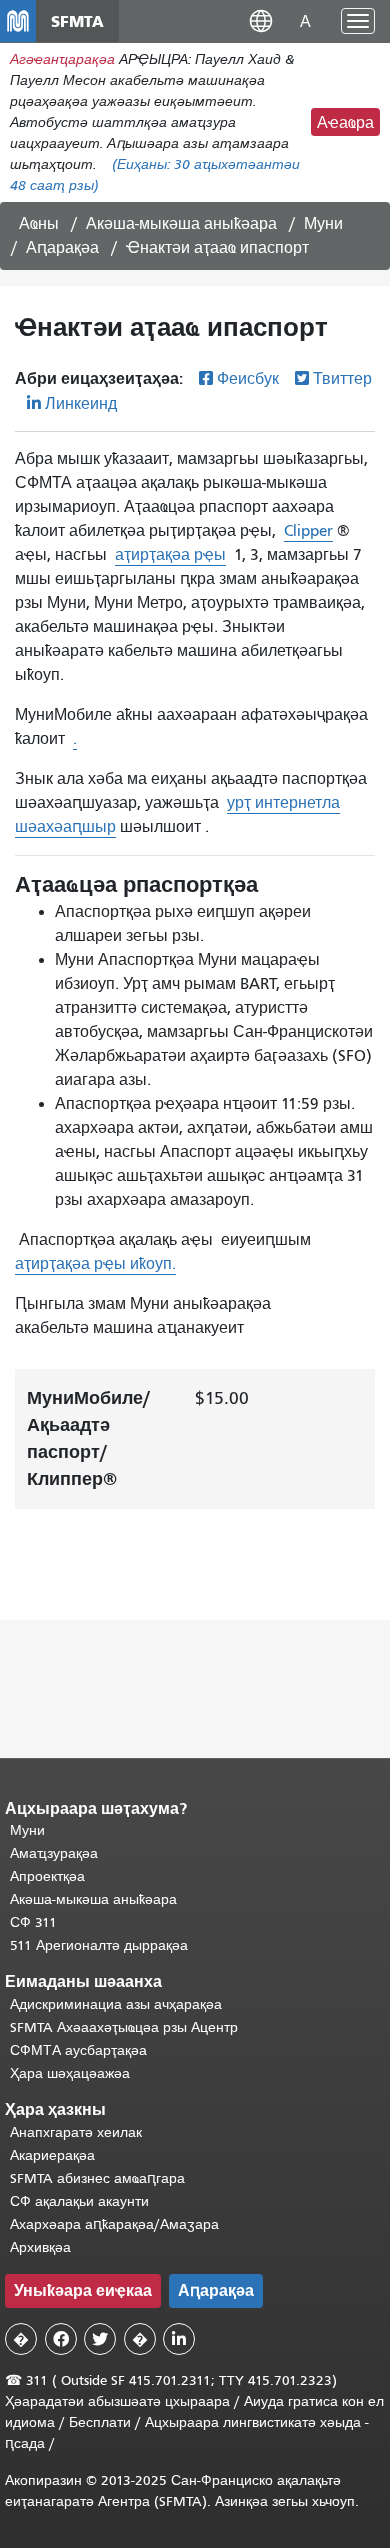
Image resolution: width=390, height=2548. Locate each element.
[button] (261, 20)
